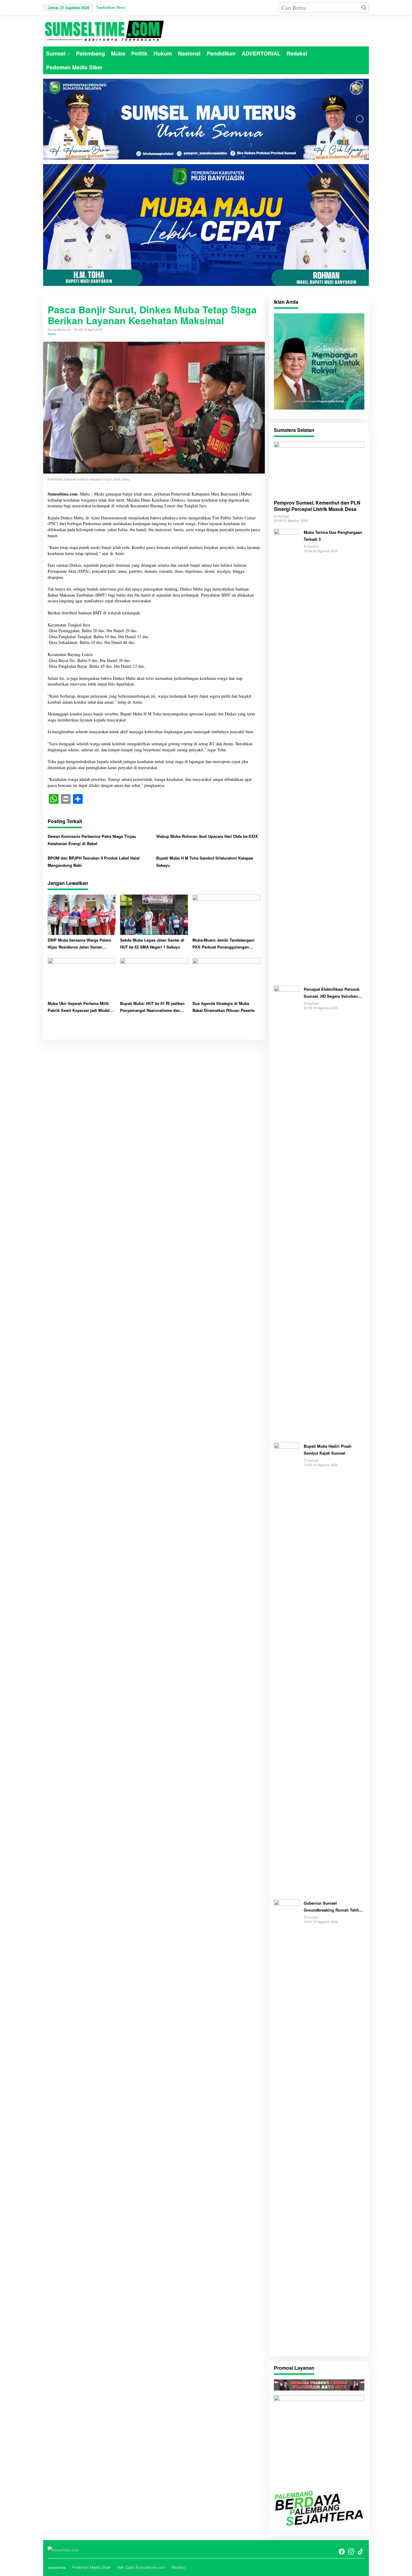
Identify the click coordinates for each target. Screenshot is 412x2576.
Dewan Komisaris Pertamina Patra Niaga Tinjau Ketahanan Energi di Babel (92, 840)
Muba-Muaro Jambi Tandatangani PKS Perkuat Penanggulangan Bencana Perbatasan (223, 944)
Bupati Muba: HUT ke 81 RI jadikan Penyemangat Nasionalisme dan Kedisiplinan (152, 1007)
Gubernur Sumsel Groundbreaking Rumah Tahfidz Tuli (334, 1907)
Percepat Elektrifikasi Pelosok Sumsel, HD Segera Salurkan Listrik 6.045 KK (332, 993)
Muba (52, 334)
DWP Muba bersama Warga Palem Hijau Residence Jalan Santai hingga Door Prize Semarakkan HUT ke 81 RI (81, 944)
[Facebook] (342, 2552)
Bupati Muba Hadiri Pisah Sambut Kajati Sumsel (328, 1450)
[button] (364, 8)
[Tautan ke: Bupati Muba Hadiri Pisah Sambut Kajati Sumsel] (287, 1668)
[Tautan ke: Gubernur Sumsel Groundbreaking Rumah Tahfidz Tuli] (287, 2125)
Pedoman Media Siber (91, 2567)
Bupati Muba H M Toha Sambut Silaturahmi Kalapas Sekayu (205, 861)
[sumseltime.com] (103, 30)
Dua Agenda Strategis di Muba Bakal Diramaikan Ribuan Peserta (223, 1007)
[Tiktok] (360, 2552)
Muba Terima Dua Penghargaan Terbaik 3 (333, 536)
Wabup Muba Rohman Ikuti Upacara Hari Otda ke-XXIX (207, 836)
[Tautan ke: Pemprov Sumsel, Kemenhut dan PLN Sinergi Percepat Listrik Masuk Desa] (319, 468)
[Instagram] (351, 2552)
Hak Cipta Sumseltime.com (141, 2567)
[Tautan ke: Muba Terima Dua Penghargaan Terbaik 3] (287, 754)
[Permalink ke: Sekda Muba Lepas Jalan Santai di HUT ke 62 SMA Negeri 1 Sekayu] (154, 914)
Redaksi (178, 2567)
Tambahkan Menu (111, 7)
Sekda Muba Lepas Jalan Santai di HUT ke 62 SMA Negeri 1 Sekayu (152, 943)
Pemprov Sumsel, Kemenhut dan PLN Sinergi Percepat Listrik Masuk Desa (317, 506)
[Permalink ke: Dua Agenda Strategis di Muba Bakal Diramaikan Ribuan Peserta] (226, 977)
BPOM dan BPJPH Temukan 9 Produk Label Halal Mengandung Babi (94, 861)
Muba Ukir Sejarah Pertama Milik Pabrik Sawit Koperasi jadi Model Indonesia (79, 1007)
